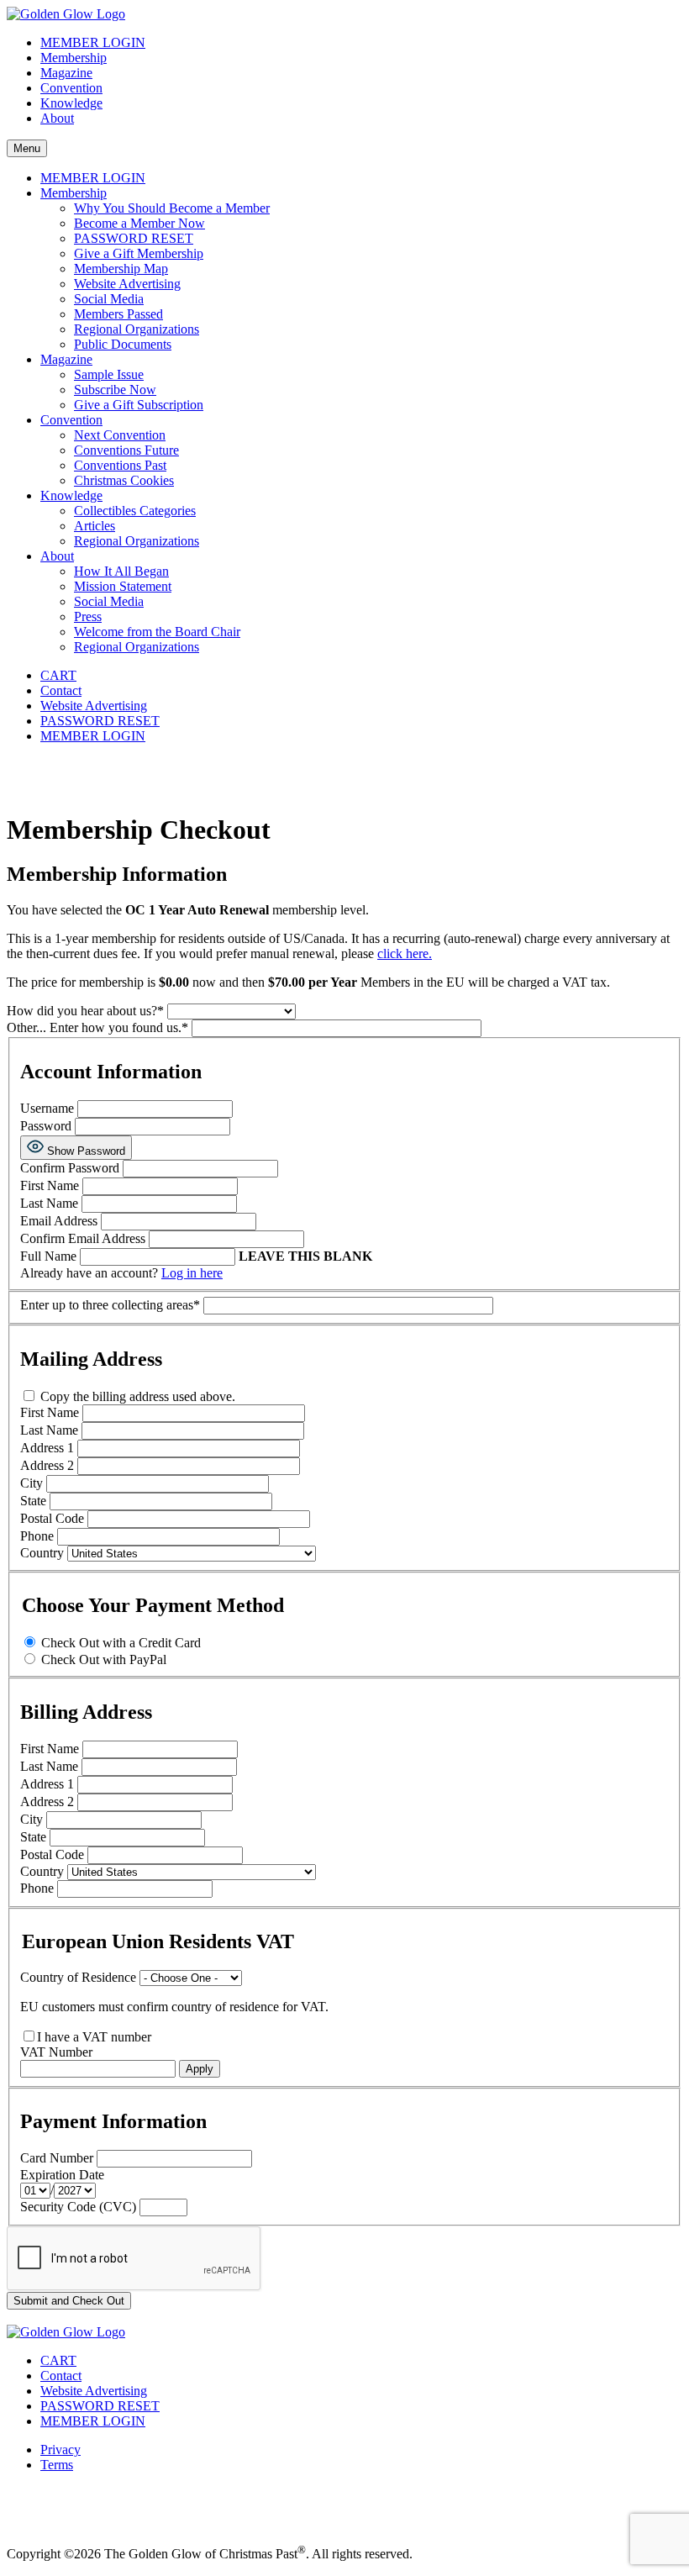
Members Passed (118, 314)
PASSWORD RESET (134, 238)
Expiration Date (62, 2175)
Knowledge (71, 103)
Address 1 (49, 1448)
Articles (95, 526)
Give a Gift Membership (139, 253)
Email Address (59, 1221)
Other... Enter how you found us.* (99, 1027)
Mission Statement (123, 586)
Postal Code (54, 1518)
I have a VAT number (94, 2037)
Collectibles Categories (135, 511)
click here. (405, 953)
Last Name (49, 1203)
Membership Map (121, 269)
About (57, 118)
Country (44, 1553)
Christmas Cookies (124, 480)
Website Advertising (127, 284)
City (33, 1483)
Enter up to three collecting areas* (112, 1305)
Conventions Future (126, 450)
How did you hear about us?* (87, 1011)
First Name (50, 1185)
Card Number (57, 2158)
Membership (74, 58)
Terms (57, 2465)
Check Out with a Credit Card (121, 1643)
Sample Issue (109, 374)
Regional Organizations (137, 329)
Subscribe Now (115, 390)
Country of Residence (78, 1977)
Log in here (192, 1273)
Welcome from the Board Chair (157, 632)
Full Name (48, 1256)
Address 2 (49, 1465)
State (35, 1501)
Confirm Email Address (83, 1238)
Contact (61, 690)
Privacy (60, 2450)
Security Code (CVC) (78, 2207)
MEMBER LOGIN (93, 42)
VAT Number (56, 2052)
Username (47, 1108)
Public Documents (123, 344)
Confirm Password (70, 1168)
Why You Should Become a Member (172, 208)
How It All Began (121, 571)
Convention (71, 88)
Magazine (66, 73)
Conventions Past (120, 465)
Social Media (109, 299)
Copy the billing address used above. (136, 1396)
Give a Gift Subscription (139, 405)
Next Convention (120, 435)
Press (88, 616)
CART (58, 675)
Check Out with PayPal (104, 1659)
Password (47, 1126)
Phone (39, 1536)
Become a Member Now (139, 223)
